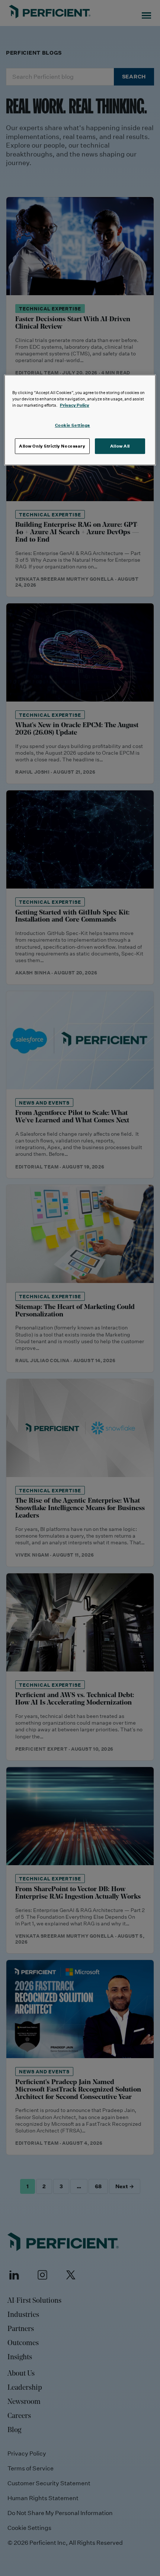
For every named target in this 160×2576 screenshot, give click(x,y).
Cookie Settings (73, 425)
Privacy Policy (75, 405)
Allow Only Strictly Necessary (52, 446)
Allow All (120, 446)
